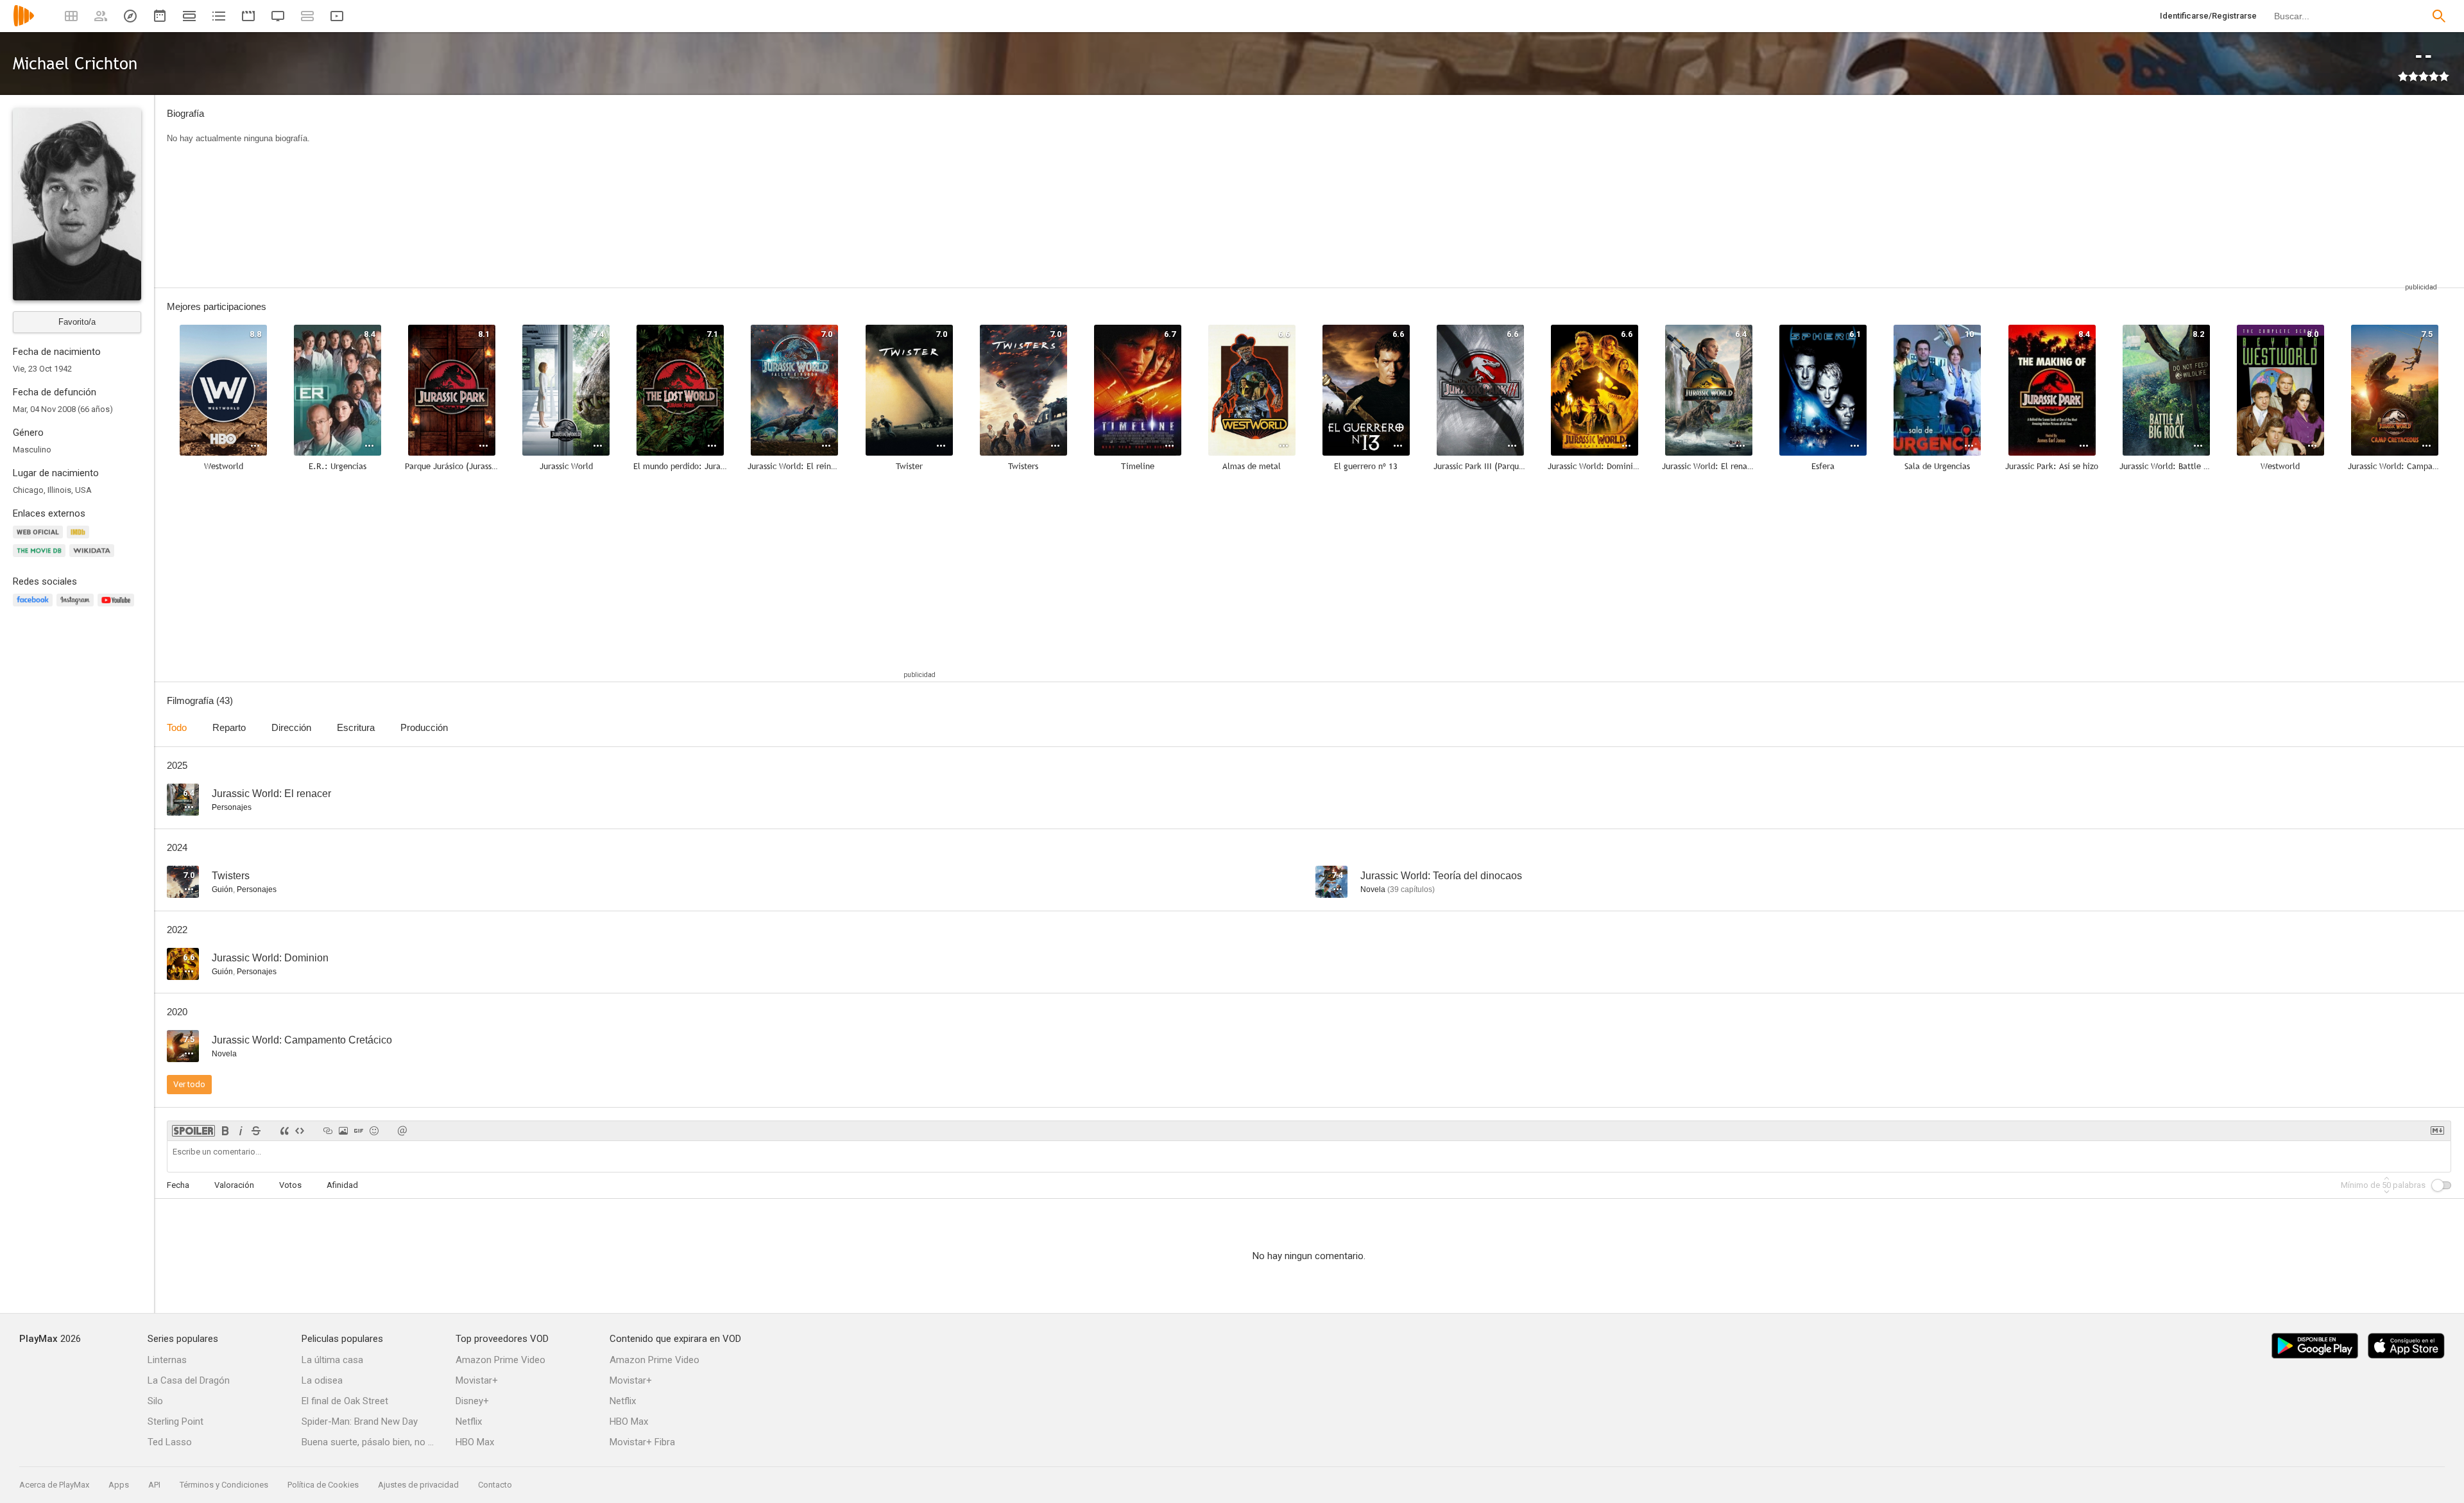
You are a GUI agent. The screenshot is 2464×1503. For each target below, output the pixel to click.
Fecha (178, 1185)
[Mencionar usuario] (402, 1131)
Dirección (291, 727)
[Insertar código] (300, 1131)
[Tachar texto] (256, 1131)
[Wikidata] (94, 558)
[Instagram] (77, 607)
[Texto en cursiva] (241, 1131)
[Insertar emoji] (374, 1131)
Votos (290, 1185)
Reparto (229, 727)
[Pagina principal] (24, 24)
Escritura (356, 727)
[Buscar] (2439, 16)
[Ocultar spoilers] (193, 1131)
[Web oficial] (40, 539)
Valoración (234, 1185)
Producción (424, 727)
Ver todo (189, 1084)
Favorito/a (77, 322)
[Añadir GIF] (359, 1131)
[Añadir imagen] (343, 1131)
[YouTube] (118, 607)
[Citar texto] (284, 1131)
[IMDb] (80, 539)
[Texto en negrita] (225, 1131)
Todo (177, 727)
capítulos (1411, 889)
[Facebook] (35, 607)
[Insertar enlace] (328, 1131)
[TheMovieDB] (41, 558)
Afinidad (342, 1185)
